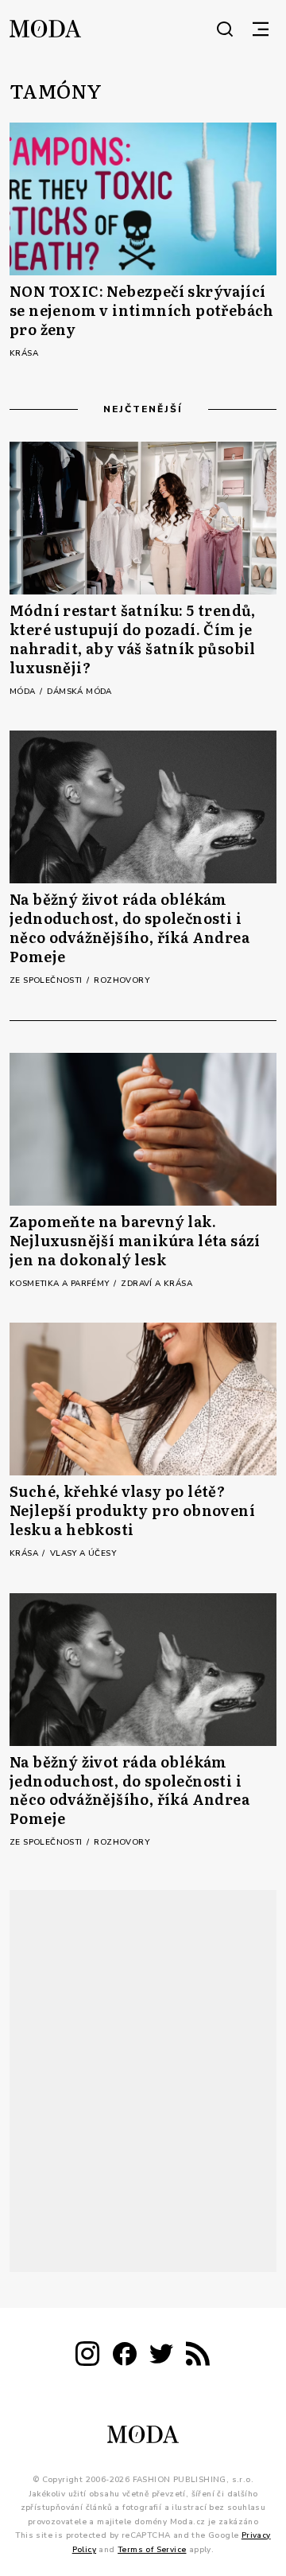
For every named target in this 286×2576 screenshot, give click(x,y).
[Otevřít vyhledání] (225, 29)
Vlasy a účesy (83, 1553)
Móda (24, 692)
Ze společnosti (47, 980)
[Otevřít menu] (261, 29)
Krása (24, 353)
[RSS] (198, 2357)
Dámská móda (79, 692)
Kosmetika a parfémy (61, 1284)
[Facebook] (125, 2357)
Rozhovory (122, 980)
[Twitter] (161, 2357)
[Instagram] (87, 2357)
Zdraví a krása (157, 1284)
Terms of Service (152, 2550)
